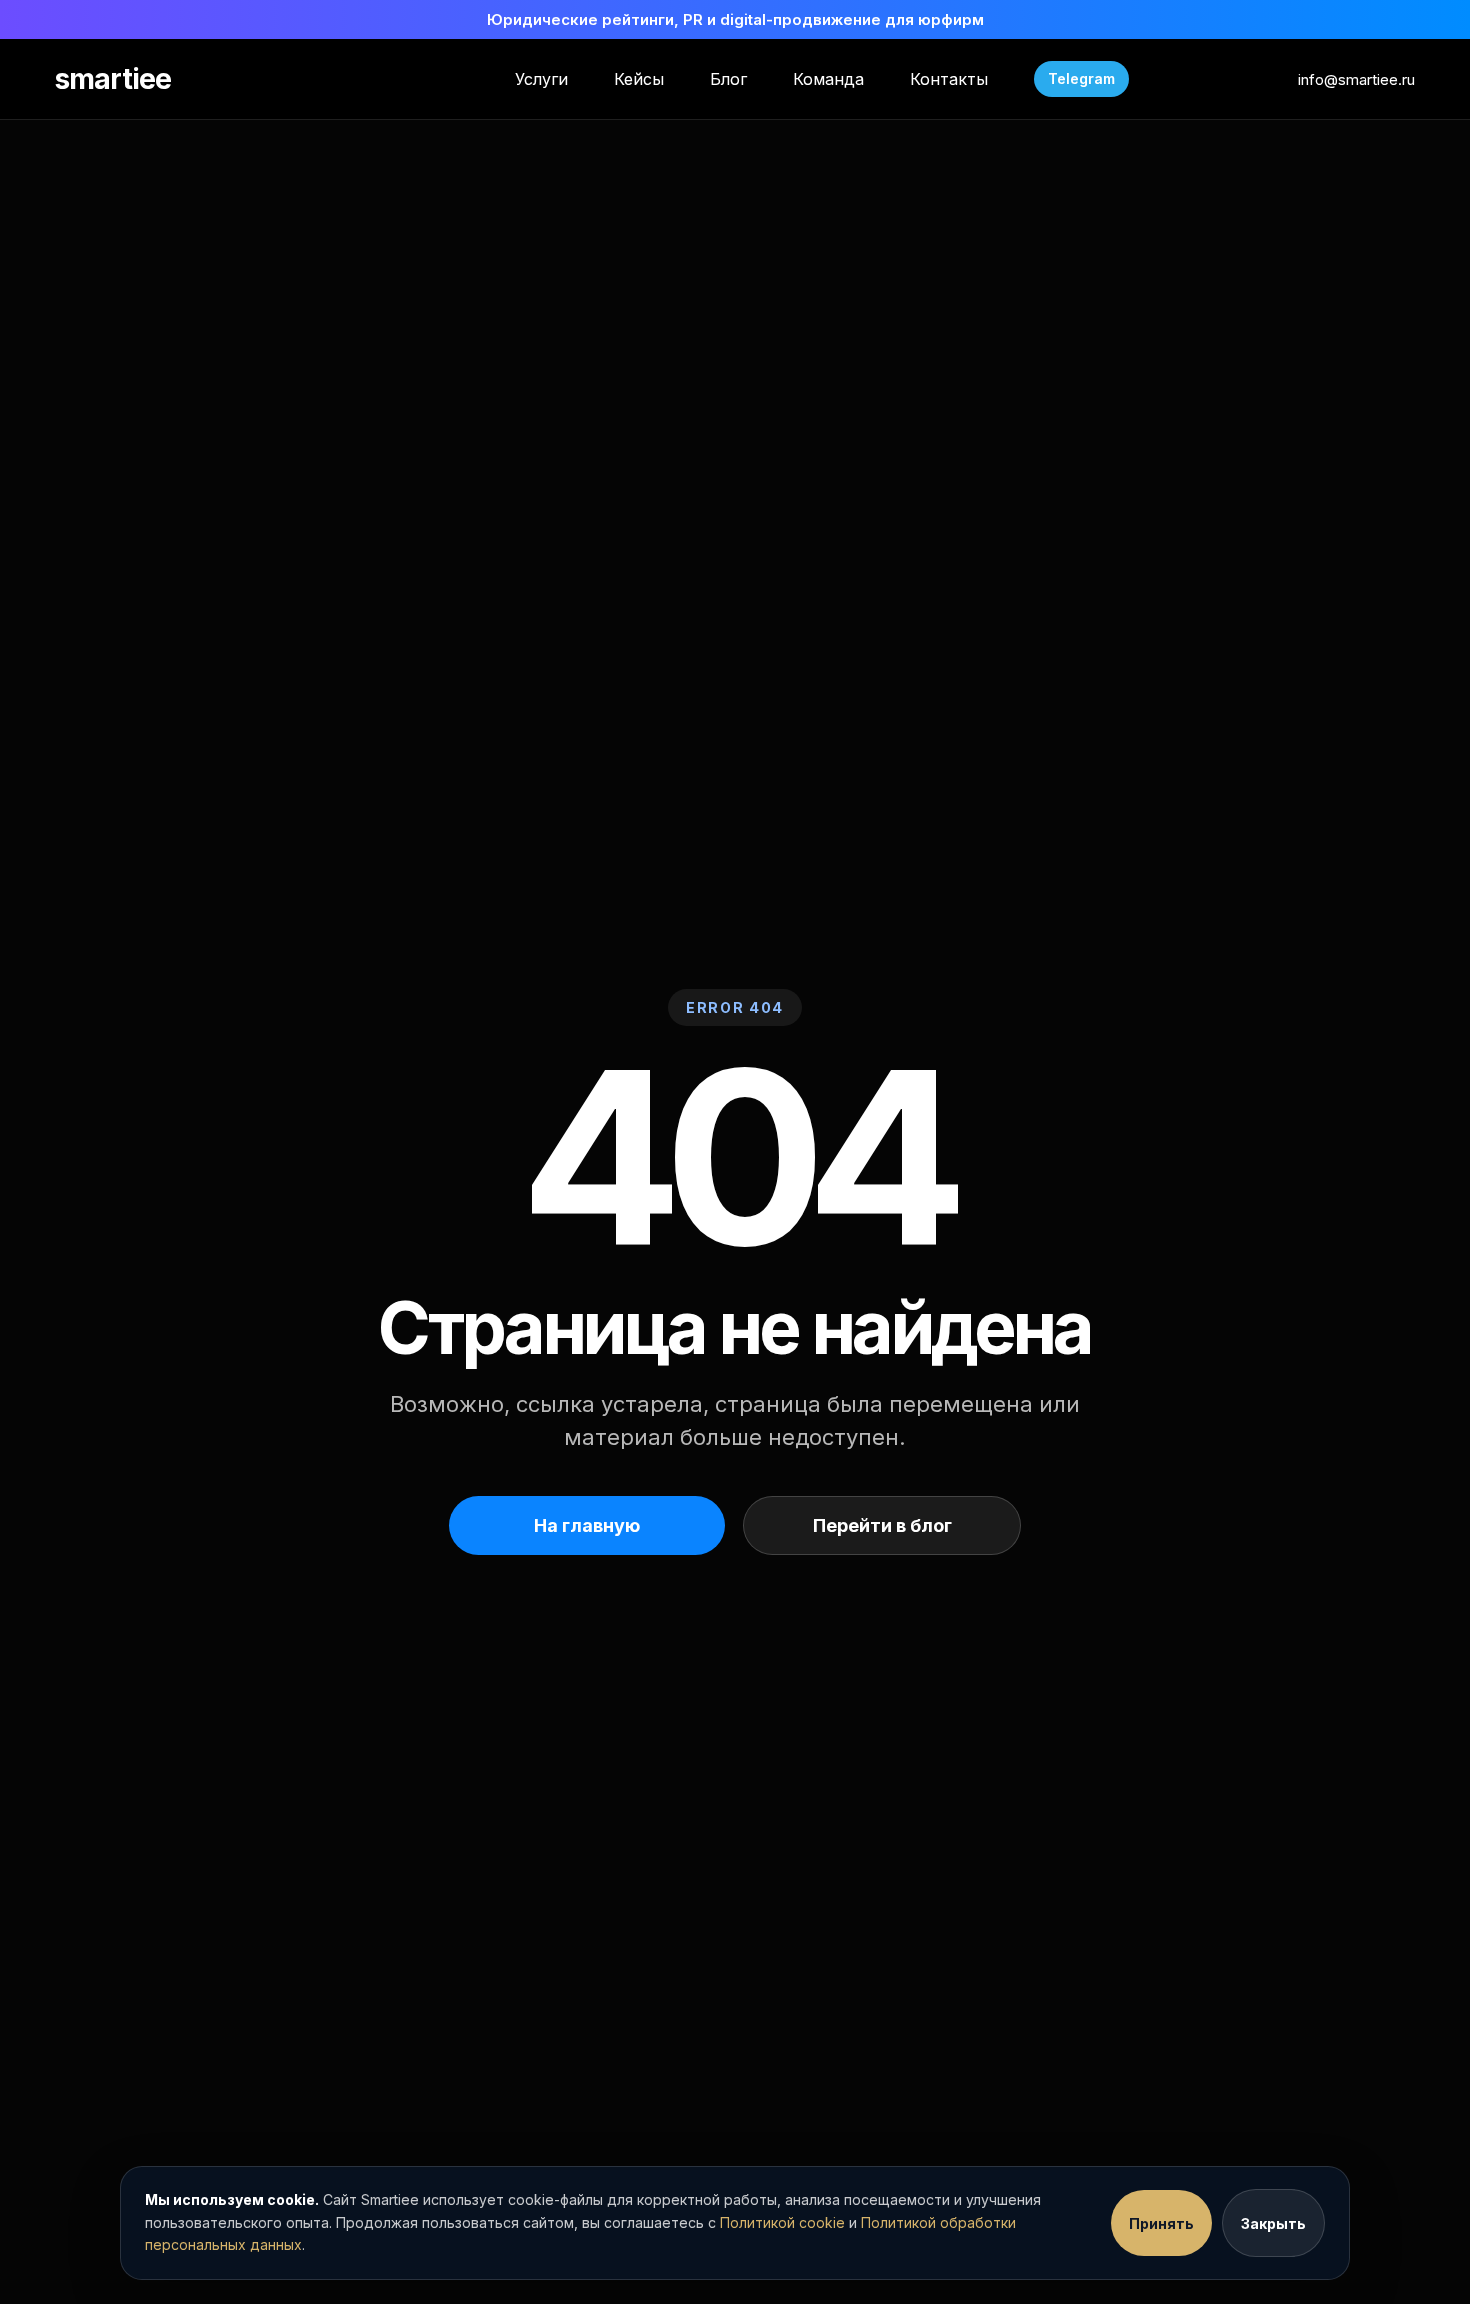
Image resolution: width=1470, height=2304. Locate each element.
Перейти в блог (882, 1525)
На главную (587, 1525)
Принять (1161, 2223)
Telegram (1081, 78)
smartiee (113, 79)
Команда (828, 79)
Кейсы (639, 79)
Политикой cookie (782, 2222)
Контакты (949, 79)
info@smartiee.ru (1356, 79)
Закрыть (1273, 2223)
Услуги (541, 79)
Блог (728, 79)
